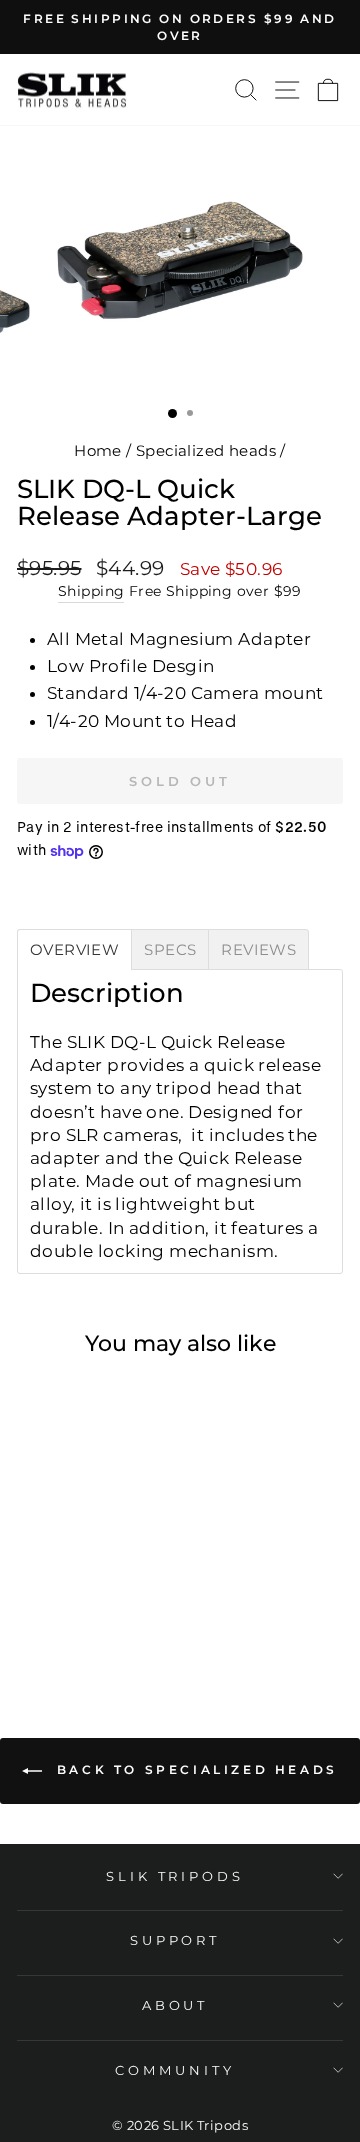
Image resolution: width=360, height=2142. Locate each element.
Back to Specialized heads (194, 1770)
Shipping (91, 591)
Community (175, 2070)
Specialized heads (206, 450)
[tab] (74, 949)
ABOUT (175, 2005)
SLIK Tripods (175, 1876)
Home (98, 450)
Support (175, 1940)
